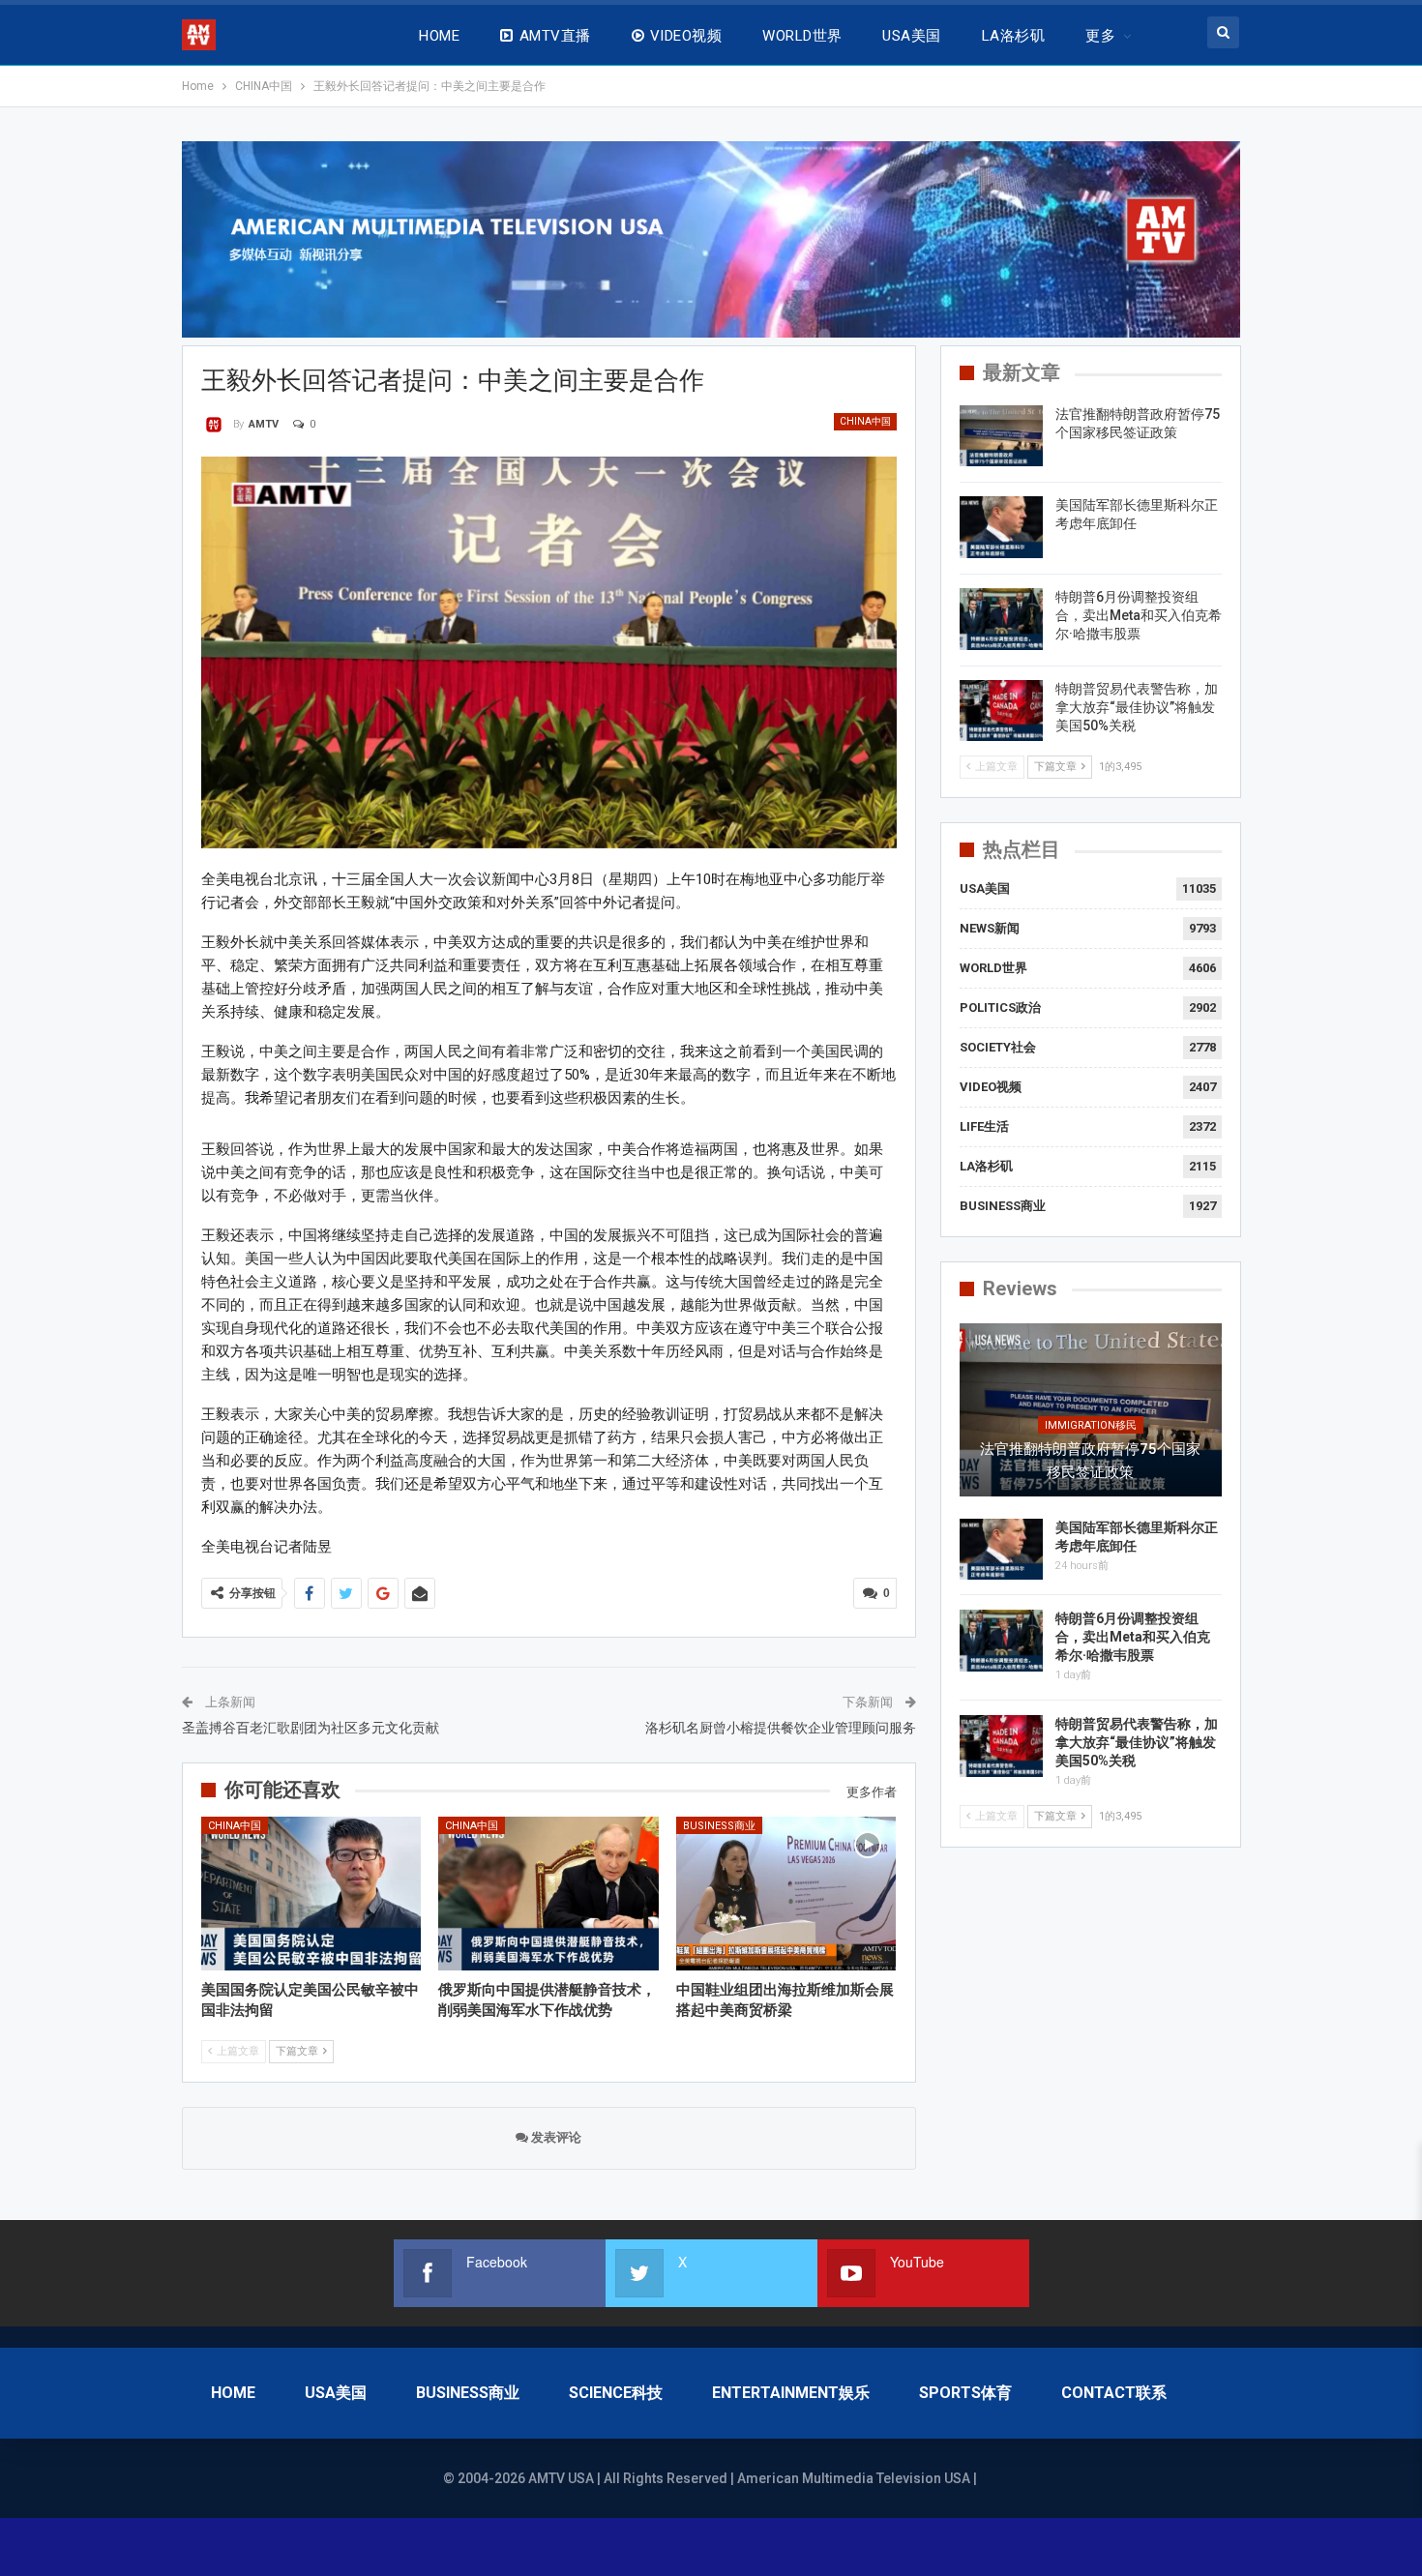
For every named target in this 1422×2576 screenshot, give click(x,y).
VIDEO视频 (686, 36)
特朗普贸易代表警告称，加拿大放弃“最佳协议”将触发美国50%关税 (1137, 707)
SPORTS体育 (965, 2393)
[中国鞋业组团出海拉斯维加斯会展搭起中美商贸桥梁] (786, 1894)
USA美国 (911, 36)
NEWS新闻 (990, 928)
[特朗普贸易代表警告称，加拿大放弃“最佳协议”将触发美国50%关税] (1001, 711)
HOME (439, 36)
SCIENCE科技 (616, 2393)
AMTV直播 (555, 36)
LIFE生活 (984, 1126)
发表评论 (555, 2137)
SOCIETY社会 (998, 1047)
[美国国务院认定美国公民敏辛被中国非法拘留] (311, 1894)
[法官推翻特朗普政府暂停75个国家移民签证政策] (1001, 436)
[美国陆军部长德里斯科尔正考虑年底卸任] (1001, 527)
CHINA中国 (865, 421)
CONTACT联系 (1114, 2393)
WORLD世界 (802, 36)
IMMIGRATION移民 (1091, 1425)
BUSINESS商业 (719, 1826)
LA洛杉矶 (1013, 36)
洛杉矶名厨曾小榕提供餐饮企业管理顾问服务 (781, 1728)
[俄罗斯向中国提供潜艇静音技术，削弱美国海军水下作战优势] (548, 1894)
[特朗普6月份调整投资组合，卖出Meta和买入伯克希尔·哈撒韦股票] (1001, 619)
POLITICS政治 (1000, 1007)
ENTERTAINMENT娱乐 (791, 2393)
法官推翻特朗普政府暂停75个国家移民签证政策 (1090, 1461)
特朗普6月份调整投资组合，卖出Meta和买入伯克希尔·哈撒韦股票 (1139, 615)
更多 (1100, 36)
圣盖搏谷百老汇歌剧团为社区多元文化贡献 (311, 1728)
